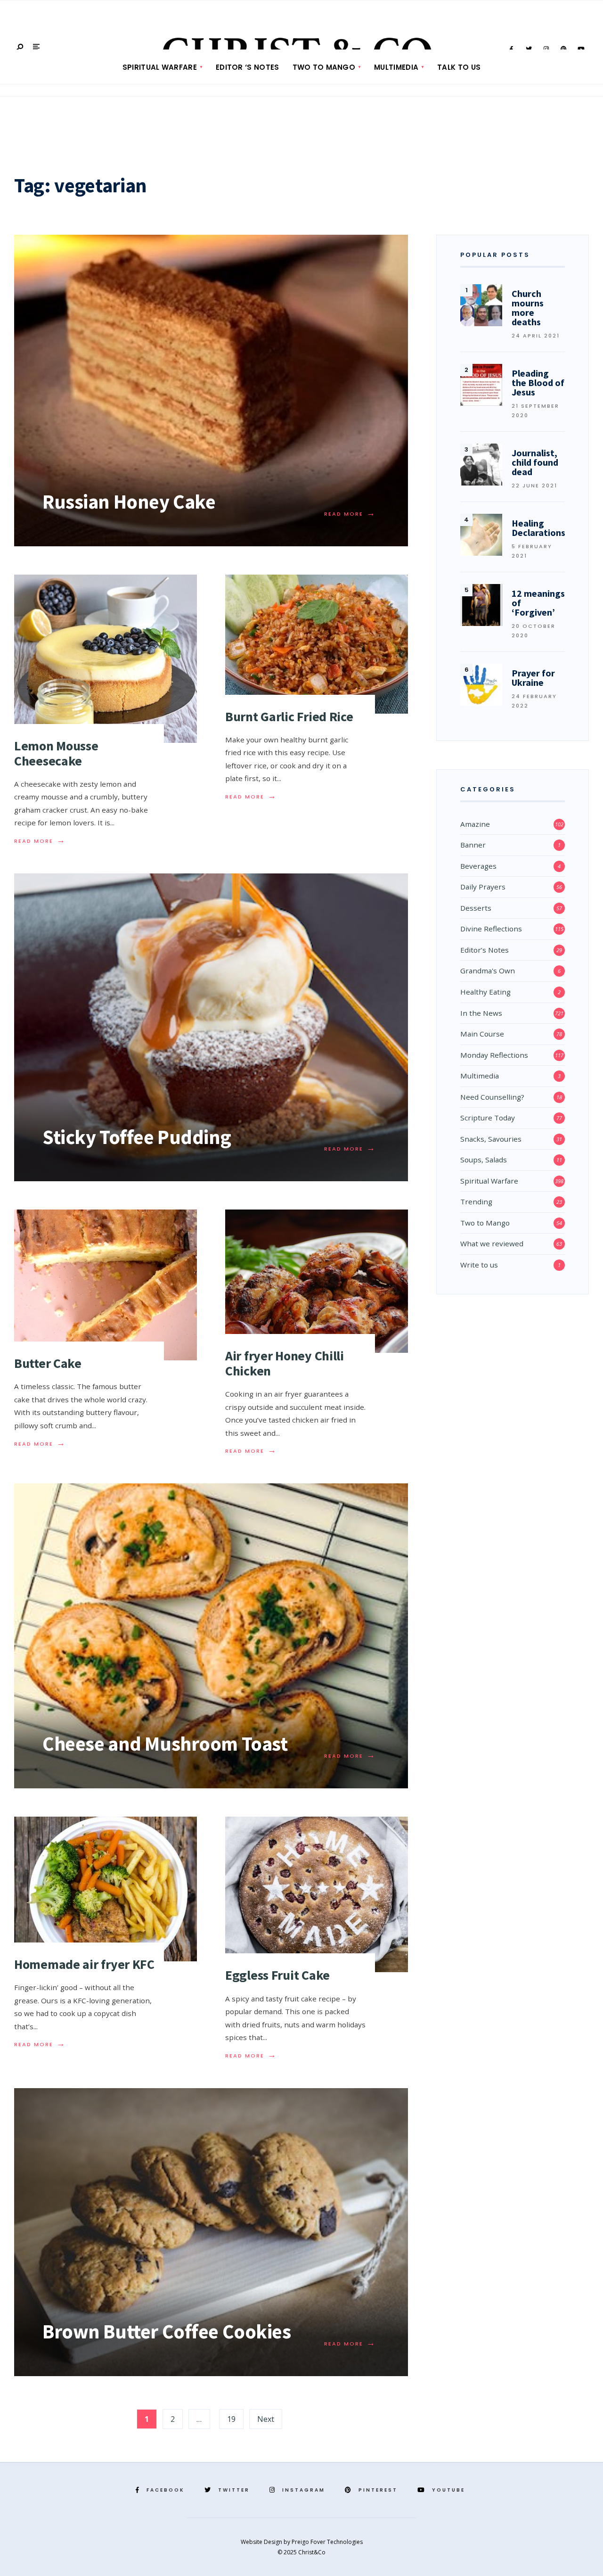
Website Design (262, 2542)
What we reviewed (492, 1243)
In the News (481, 1013)
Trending (476, 1202)
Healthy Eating (485, 992)
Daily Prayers (483, 887)
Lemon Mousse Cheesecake (56, 753)
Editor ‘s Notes (248, 67)
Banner (473, 845)
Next (266, 2419)
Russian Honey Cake (129, 502)
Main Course (482, 1034)
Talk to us (459, 67)
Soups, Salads (484, 1160)
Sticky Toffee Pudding (137, 1137)
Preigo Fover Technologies (327, 2542)
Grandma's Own (488, 971)
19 (231, 2419)
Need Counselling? (492, 1097)
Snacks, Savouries (491, 1139)
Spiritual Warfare (160, 67)
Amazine (475, 824)
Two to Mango (324, 67)
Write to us (479, 1265)
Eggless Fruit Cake (277, 1975)
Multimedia (396, 67)
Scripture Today (488, 1118)
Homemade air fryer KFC (84, 1964)
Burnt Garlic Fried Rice (289, 716)
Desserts (476, 908)
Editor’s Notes (485, 950)
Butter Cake (48, 1363)
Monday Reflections (494, 1055)
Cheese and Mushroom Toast (165, 1744)
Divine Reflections (491, 929)
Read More (350, 514)
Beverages (478, 866)
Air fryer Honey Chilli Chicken (285, 1363)
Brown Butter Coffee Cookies (167, 2331)
